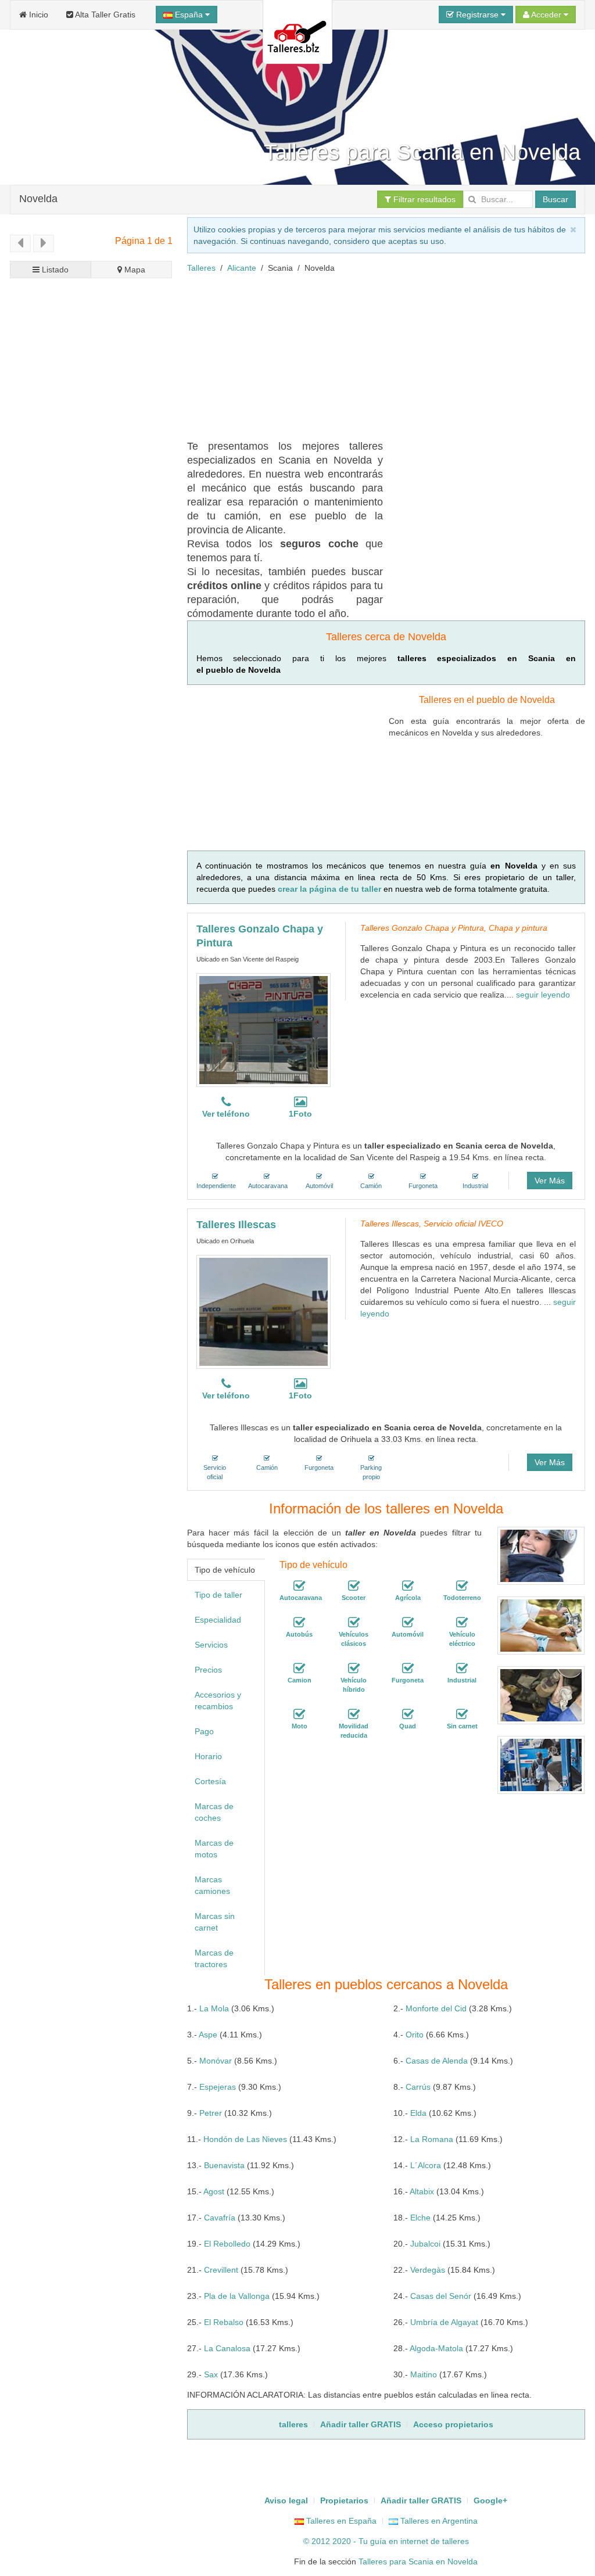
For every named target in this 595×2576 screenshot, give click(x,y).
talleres (456, 2541)
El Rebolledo (227, 2244)
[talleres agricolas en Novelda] (408, 1586)
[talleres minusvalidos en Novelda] (354, 1714)
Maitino (424, 2374)
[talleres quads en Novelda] (408, 1714)
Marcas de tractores (214, 1958)
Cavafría (220, 2218)
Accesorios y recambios (218, 1700)
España (189, 15)
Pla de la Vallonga (237, 2296)
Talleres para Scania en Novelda (418, 2561)
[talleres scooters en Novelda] (354, 1586)
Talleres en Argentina (438, 2521)
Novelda (38, 198)
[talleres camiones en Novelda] (299, 1669)
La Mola (214, 2008)
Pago (204, 1731)
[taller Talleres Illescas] (264, 1312)
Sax (211, 2374)
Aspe (208, 2035)
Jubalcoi (425, 2244)
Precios (208, 1670)
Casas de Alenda (437, 2061)
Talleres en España (340, 2521)
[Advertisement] (391, 355)
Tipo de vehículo (225, 1570)
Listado (54, 270)
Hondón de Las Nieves (245, 2139)
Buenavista (224, 2165)
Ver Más (550, 1181)
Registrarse (477, 15)
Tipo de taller (218, 1595)
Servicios (211, 1645)
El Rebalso (224, 2322)
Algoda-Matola (436, 2348)
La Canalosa (227, 2348)
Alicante (242, 268)
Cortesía (210, 1781)
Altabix (422, 2191)
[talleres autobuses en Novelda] (299, 1623)
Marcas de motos (214, 1849)
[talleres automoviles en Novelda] (408, 1623)
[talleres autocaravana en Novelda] (299, 1586)
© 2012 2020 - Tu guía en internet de (373, 2541)
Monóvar (216, 2061)
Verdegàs (428, 2270)
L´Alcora (426, 2165)
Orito (415, 2035)
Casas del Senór (441, 2296)
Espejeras (218, 2087)
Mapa (134, 270)
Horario (208, 1756)
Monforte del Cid (436, 2008)
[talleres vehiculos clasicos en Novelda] (354, 1623)
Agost (214, 2191)
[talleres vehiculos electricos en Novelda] (462, 1623)
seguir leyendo (543, 995)
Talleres (201, 268)
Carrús (418, 2087)
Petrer (211, 2113)
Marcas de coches (214, 1812)
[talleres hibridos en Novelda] (354, 1669)
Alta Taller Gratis (104, 15)
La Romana (432, 2139)
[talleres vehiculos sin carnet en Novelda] (462, 1714)
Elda (418, 2113)
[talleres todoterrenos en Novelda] (462, 1586)
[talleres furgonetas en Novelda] (408, 1669)
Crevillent (221, 2270)
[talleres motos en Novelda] (299, 1714)
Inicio (37, 15)
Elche (420, 2218)
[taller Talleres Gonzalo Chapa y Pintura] (264, 1030)
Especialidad (218, 1620)
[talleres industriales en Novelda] (462, 1669)
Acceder (546, 15)
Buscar (555, 199)
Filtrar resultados (423, 199)
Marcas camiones (212, 1885)
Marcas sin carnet (215, 1922)
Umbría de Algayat (444, 2322)
